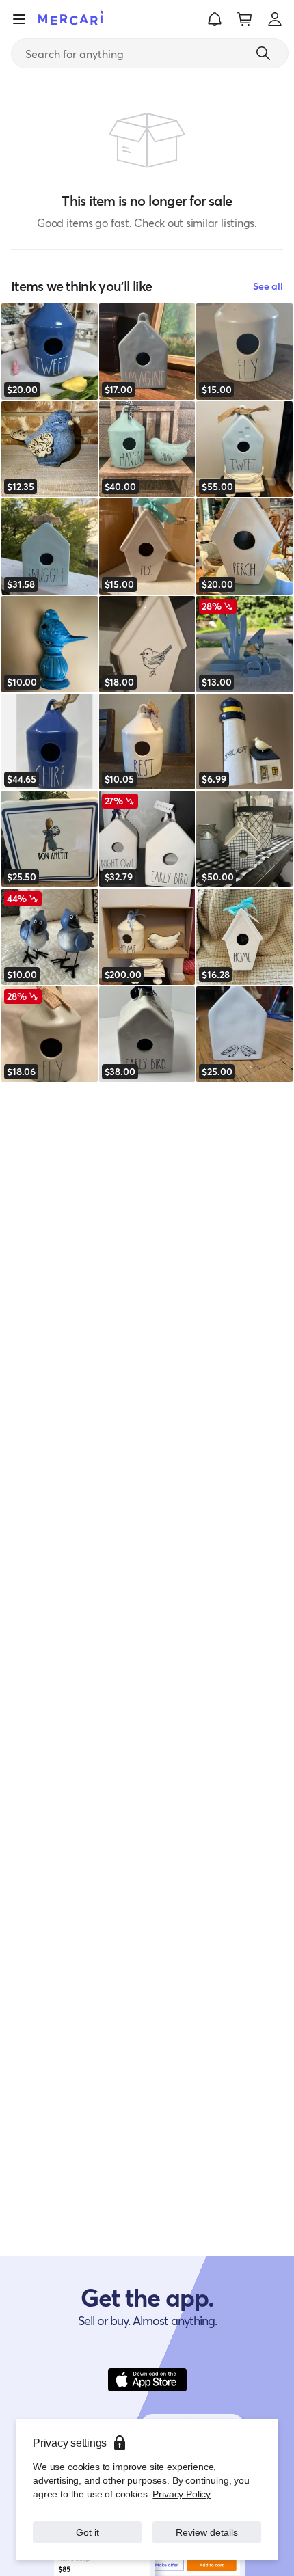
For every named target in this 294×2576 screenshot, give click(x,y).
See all (268, 286)
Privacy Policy (182, 2494)
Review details (207, 2532)
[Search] (263, 53)
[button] (215, 19)
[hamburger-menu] (19, 19)
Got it (87, 2532)
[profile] (275, 19)
